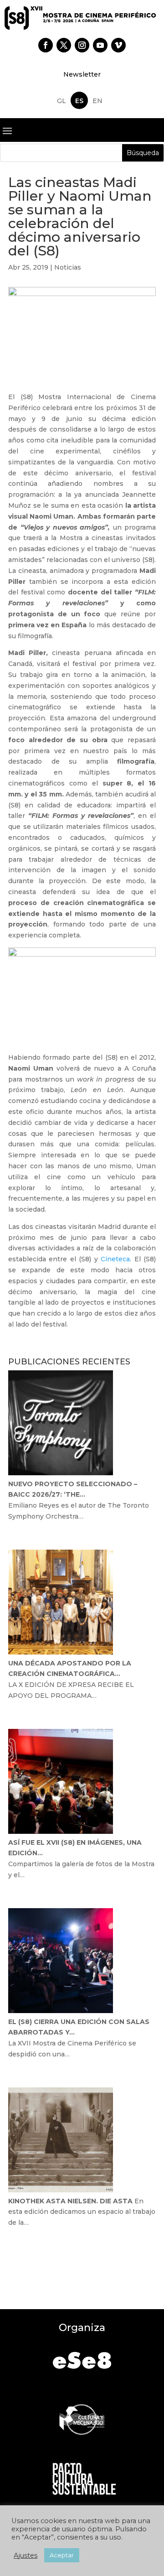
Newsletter (82, 74)
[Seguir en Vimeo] (118, 45)
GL (61, 101)
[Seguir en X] (64, 45)
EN (97, 101)
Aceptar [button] (62, 2555)
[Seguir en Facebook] (46, 45)
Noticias (68, 267)
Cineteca (115, 1259)
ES (79, 101)
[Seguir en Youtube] (100, 45)
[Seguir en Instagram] (82, 45)
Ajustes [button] (26, 2555)
